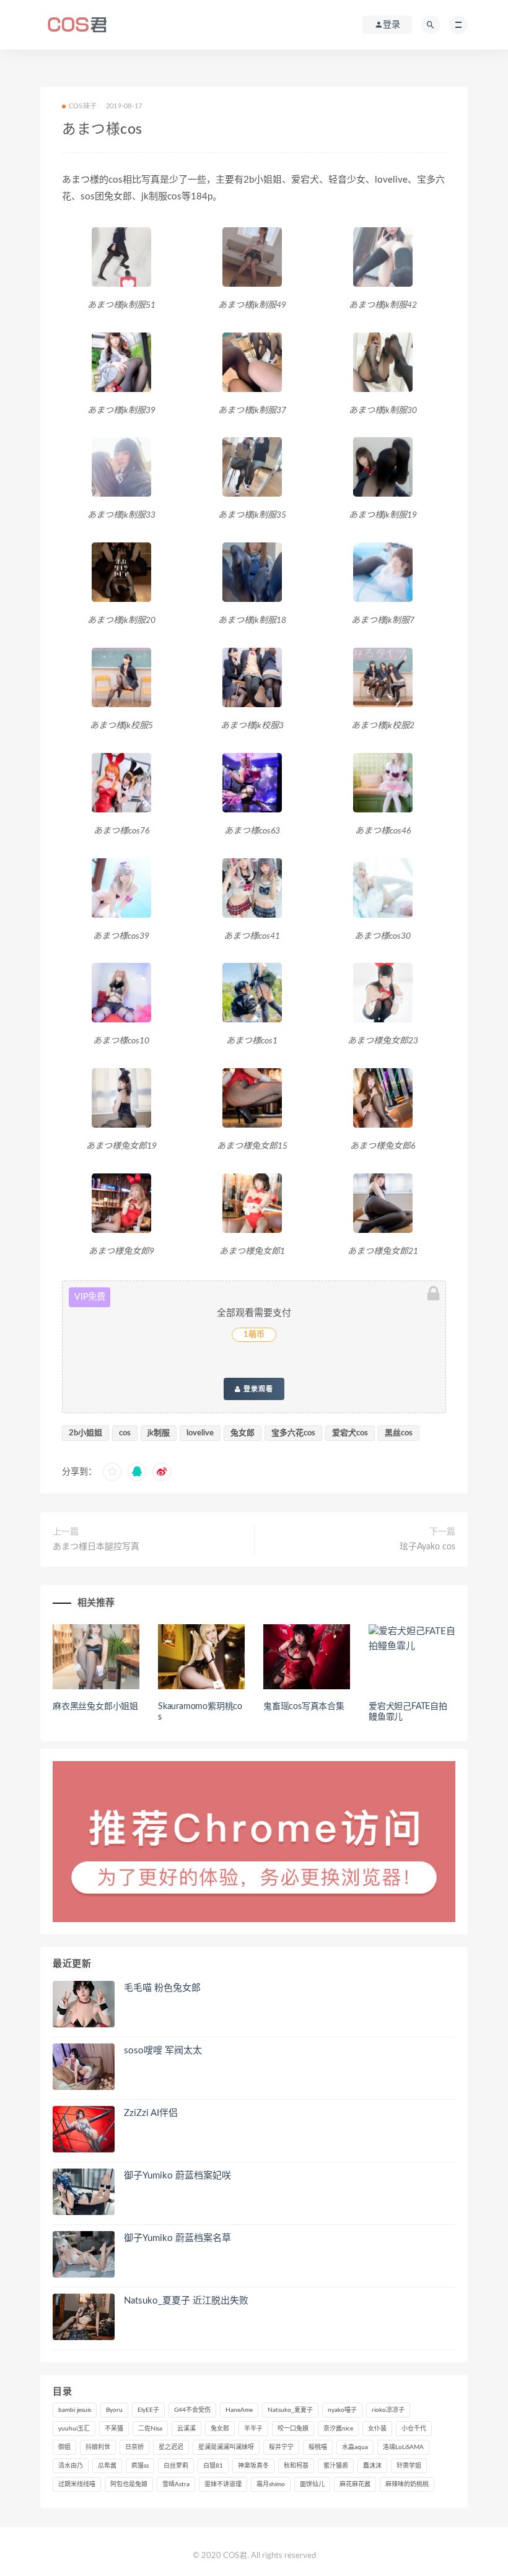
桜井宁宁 (281, 2447)
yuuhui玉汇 (74, 2429)
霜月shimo (271, 2484)
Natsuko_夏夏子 (290, 2410)
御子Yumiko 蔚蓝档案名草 (177, 2238)
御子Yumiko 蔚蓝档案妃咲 (177, 2176)
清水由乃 (71, 2466)
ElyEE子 (148, 2410)
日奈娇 (134, 2447)
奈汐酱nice (338, 2429)
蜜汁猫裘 (336, 2466)
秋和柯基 (296, 2466)
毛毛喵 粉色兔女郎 (162, 1988)
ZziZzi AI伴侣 (151, 2113)
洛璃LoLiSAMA (403, 2447)
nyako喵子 (342, 2410)
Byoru (114, 2410)
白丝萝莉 (176, 2466)
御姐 (64, 2447)
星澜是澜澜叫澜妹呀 (226, 2447)
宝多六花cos (293, 1433)
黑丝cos (399, 1433)
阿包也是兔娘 (129, 2484)
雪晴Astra (176, 2484)
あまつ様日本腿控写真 (96, 1547)
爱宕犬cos (350, 1433)
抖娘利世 (98, 2447)
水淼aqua (355, 2447)
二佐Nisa (150, 2429)
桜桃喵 (318, 2447)
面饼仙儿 (312, 2484)
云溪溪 (186, 2429)
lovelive (200, 1433)
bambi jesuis (75, 2410)
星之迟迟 (171, 2447)
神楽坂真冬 (253, 2466)
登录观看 (257, 1389)
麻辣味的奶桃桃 (407, 2484)
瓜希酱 (107, 2466)
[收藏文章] (112, 1472)
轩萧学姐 (409, 2466)
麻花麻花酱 (355, 2484)
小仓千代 (414, 2429)
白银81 (213, 2466)
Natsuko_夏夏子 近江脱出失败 (186, 2301)
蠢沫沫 (372, 2466)
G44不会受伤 (192, 2410)
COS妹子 (83, 106)
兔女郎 (243, 1433)
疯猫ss (140, 2466)
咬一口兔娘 (293, 2429)
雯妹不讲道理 (223, 2484)
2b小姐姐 (85, 1433)
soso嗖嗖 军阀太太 (163, 2051)
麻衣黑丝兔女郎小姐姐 (95, 1707)
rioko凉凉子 (388, 2410)
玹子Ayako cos (427, 1547)
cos (125, 1433)
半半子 (253, 2429)
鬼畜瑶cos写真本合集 (304, 1707)
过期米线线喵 (77, 2484)
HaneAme (239, 2410)
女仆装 (377, 2429)
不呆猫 (114, 2429)
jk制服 (159, 1433)
